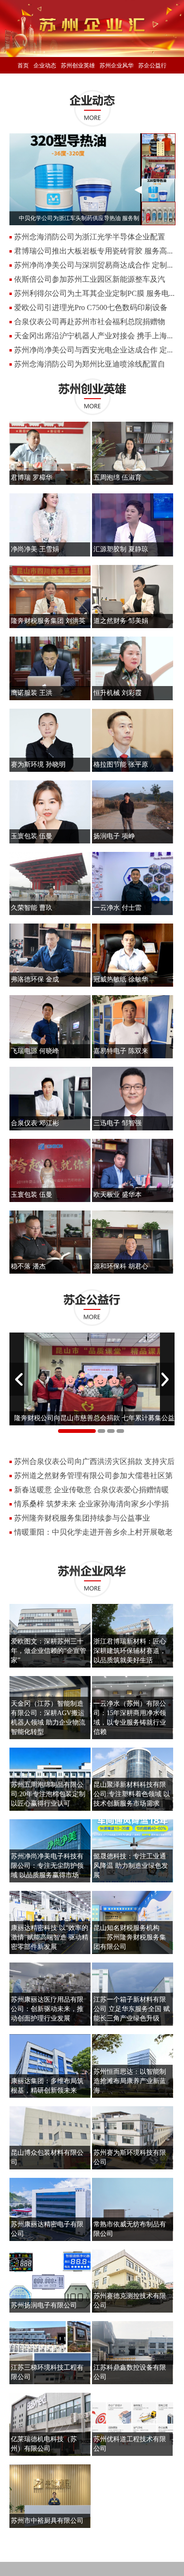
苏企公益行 (152, 65)
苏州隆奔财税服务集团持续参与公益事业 (82, 1518)
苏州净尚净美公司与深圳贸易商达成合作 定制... (93, 265)
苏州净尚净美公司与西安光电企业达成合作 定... (93, 350)
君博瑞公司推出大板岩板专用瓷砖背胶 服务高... (93, 251)
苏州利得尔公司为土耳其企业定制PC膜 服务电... (94, 293)
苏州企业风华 (117, 65)
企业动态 (45, 65)
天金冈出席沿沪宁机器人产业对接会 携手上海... (93, 336)
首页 (23, 65)
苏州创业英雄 (78, 65)
